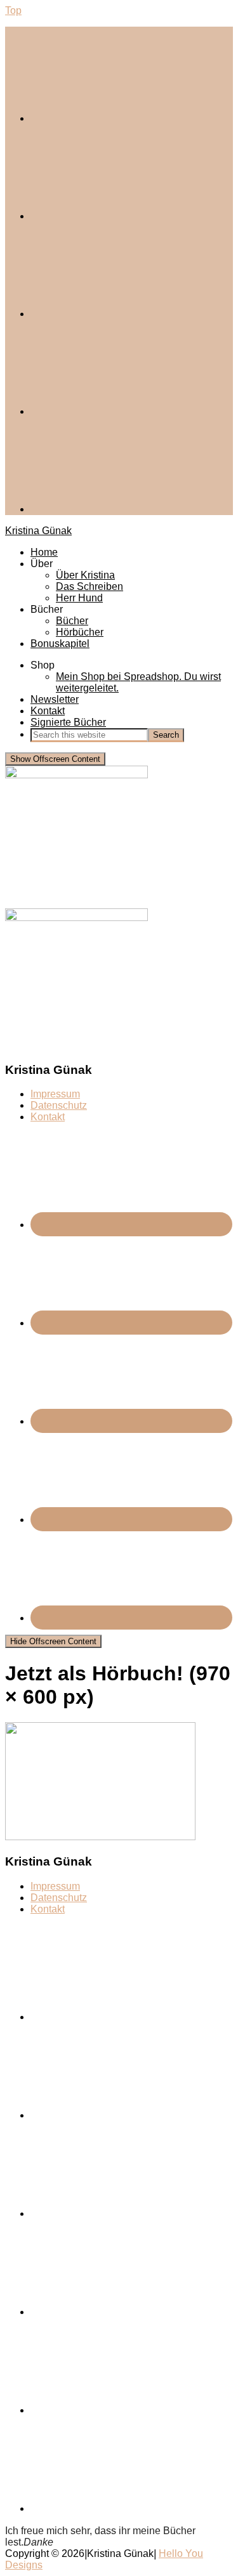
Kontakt (48, 1117)
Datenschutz (59, 1105)
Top (13, 10)
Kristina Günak (38, 531)
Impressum (55, 1094)
